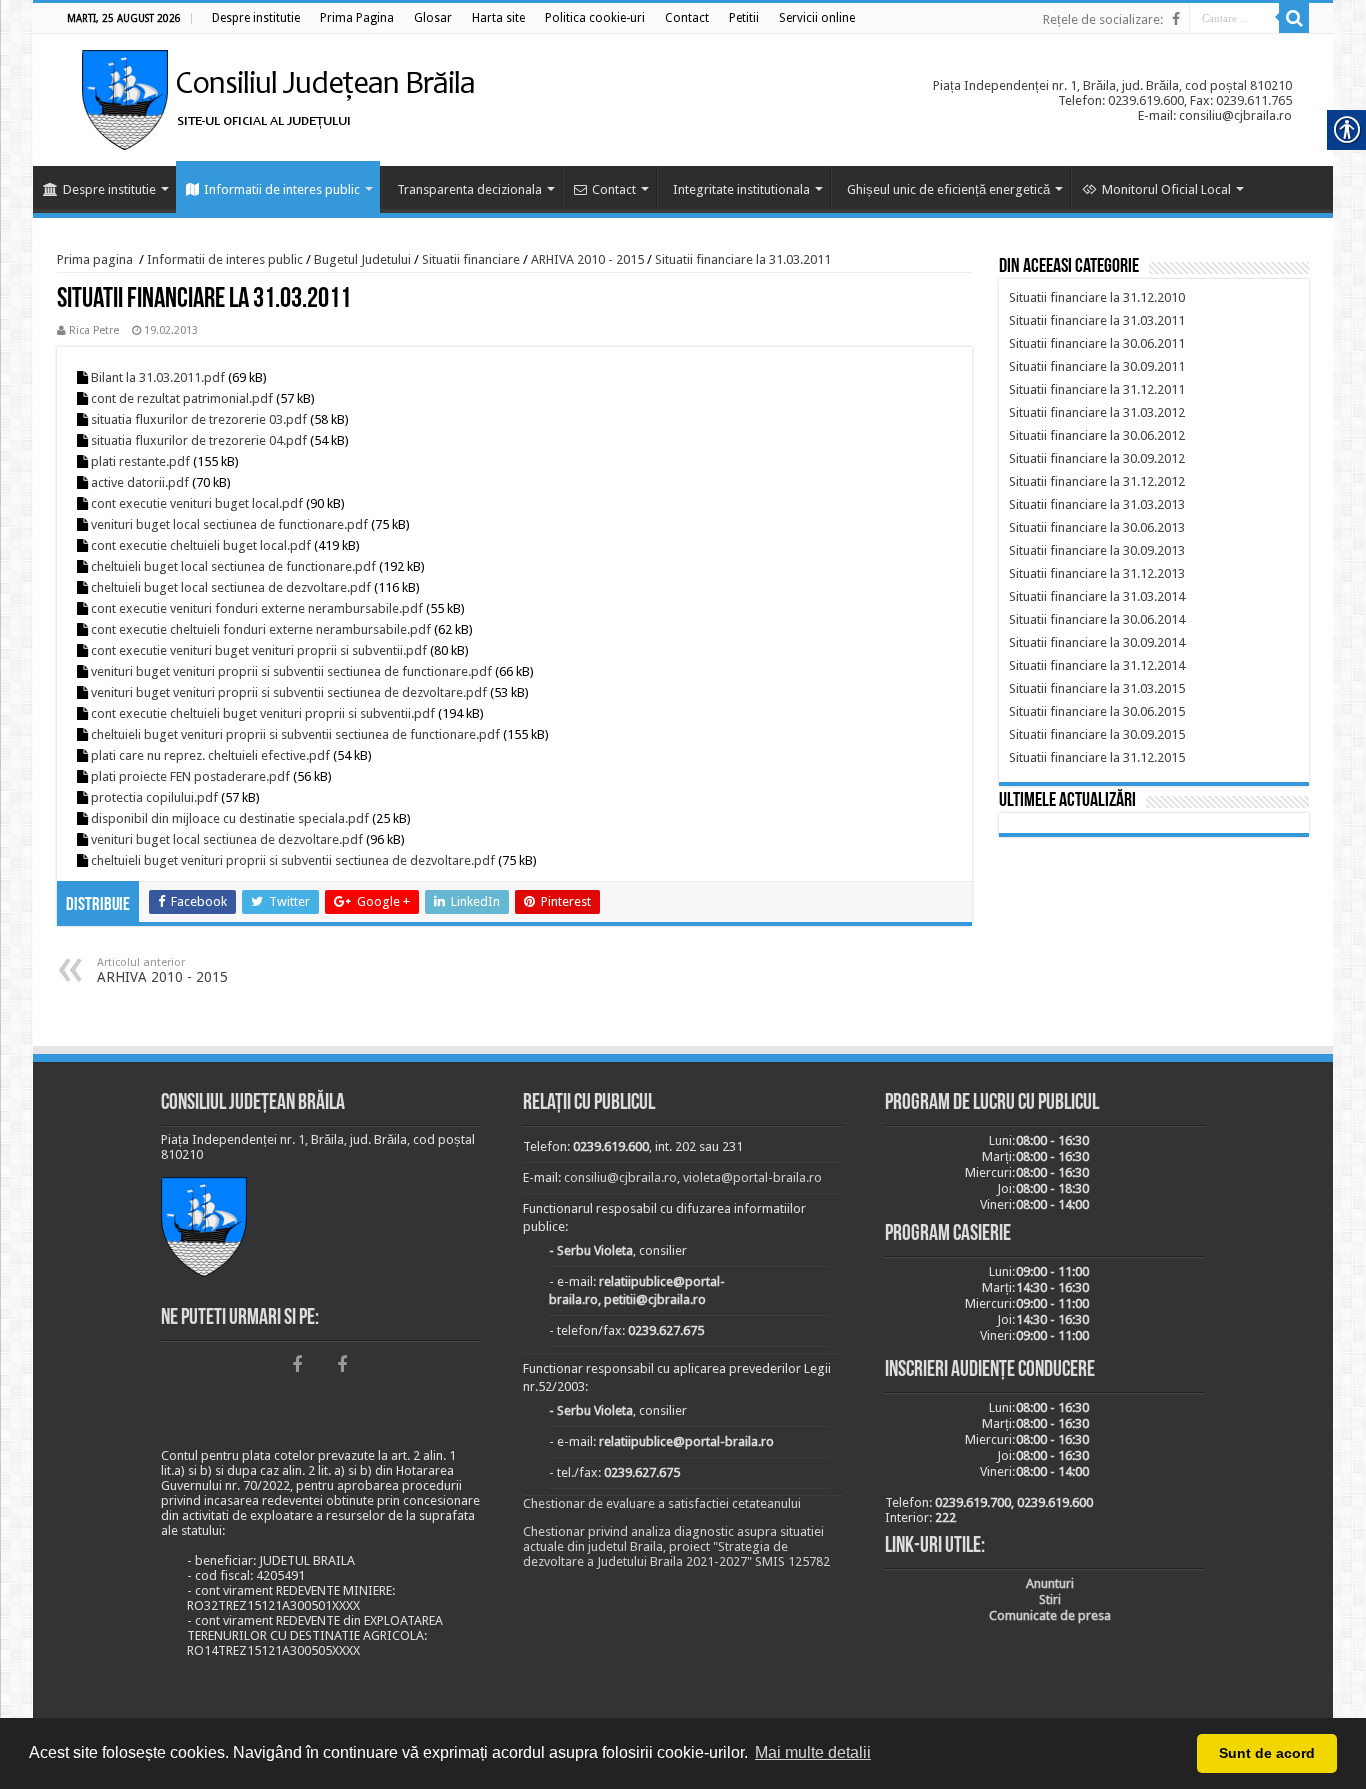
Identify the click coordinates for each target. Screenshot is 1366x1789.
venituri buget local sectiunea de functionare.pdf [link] (229, 524)
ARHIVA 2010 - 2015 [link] (587, 259)
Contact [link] (614, 189)
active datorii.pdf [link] (140, 482)
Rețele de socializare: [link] (1103, 19)
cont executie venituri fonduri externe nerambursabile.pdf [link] (257, 608)
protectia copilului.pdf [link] (154, 797)
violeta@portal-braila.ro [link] (752, 1177)
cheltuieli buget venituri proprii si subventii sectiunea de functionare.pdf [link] (295, 734)
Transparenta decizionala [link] (469, 189)
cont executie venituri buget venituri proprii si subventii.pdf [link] (259, 650)
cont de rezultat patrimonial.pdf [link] (182, 398)
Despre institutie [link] (109, 189)
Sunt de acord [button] (1267, 1753)
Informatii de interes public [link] (282, 189)
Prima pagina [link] (95, 259)
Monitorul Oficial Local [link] (1166, 189)
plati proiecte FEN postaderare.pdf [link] (190, 776)
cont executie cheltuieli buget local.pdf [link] (201, 545)
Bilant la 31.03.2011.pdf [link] (158, 377)
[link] (256, 18)
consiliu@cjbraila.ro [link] (620, 1177)
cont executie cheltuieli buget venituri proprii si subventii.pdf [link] (263, 713)
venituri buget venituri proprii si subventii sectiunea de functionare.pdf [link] (291, 671)
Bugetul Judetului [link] (362, 259)
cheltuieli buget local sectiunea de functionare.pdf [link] (233, 566)
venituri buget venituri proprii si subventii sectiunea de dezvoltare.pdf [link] (289, 692)
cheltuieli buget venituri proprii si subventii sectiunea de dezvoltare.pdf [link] (293, 860)
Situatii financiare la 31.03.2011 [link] (743, 259)
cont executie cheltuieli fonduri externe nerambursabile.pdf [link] (261, 629)
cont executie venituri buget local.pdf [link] (197, 503)
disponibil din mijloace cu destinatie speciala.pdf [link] (230, 818)
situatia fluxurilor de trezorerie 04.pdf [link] (199, 440)
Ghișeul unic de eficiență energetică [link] (948, 189)
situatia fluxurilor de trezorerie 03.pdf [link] (199, 419)
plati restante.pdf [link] (140, 461)
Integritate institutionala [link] (741, 189)
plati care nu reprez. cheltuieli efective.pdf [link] (210, 755)
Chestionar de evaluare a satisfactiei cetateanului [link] (662, 1503)
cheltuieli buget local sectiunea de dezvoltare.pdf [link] (231, 587)
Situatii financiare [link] (471, 259)
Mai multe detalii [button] (813, 1752)
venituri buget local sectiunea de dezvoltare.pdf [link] (227, 839)
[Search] (1294, 18)
